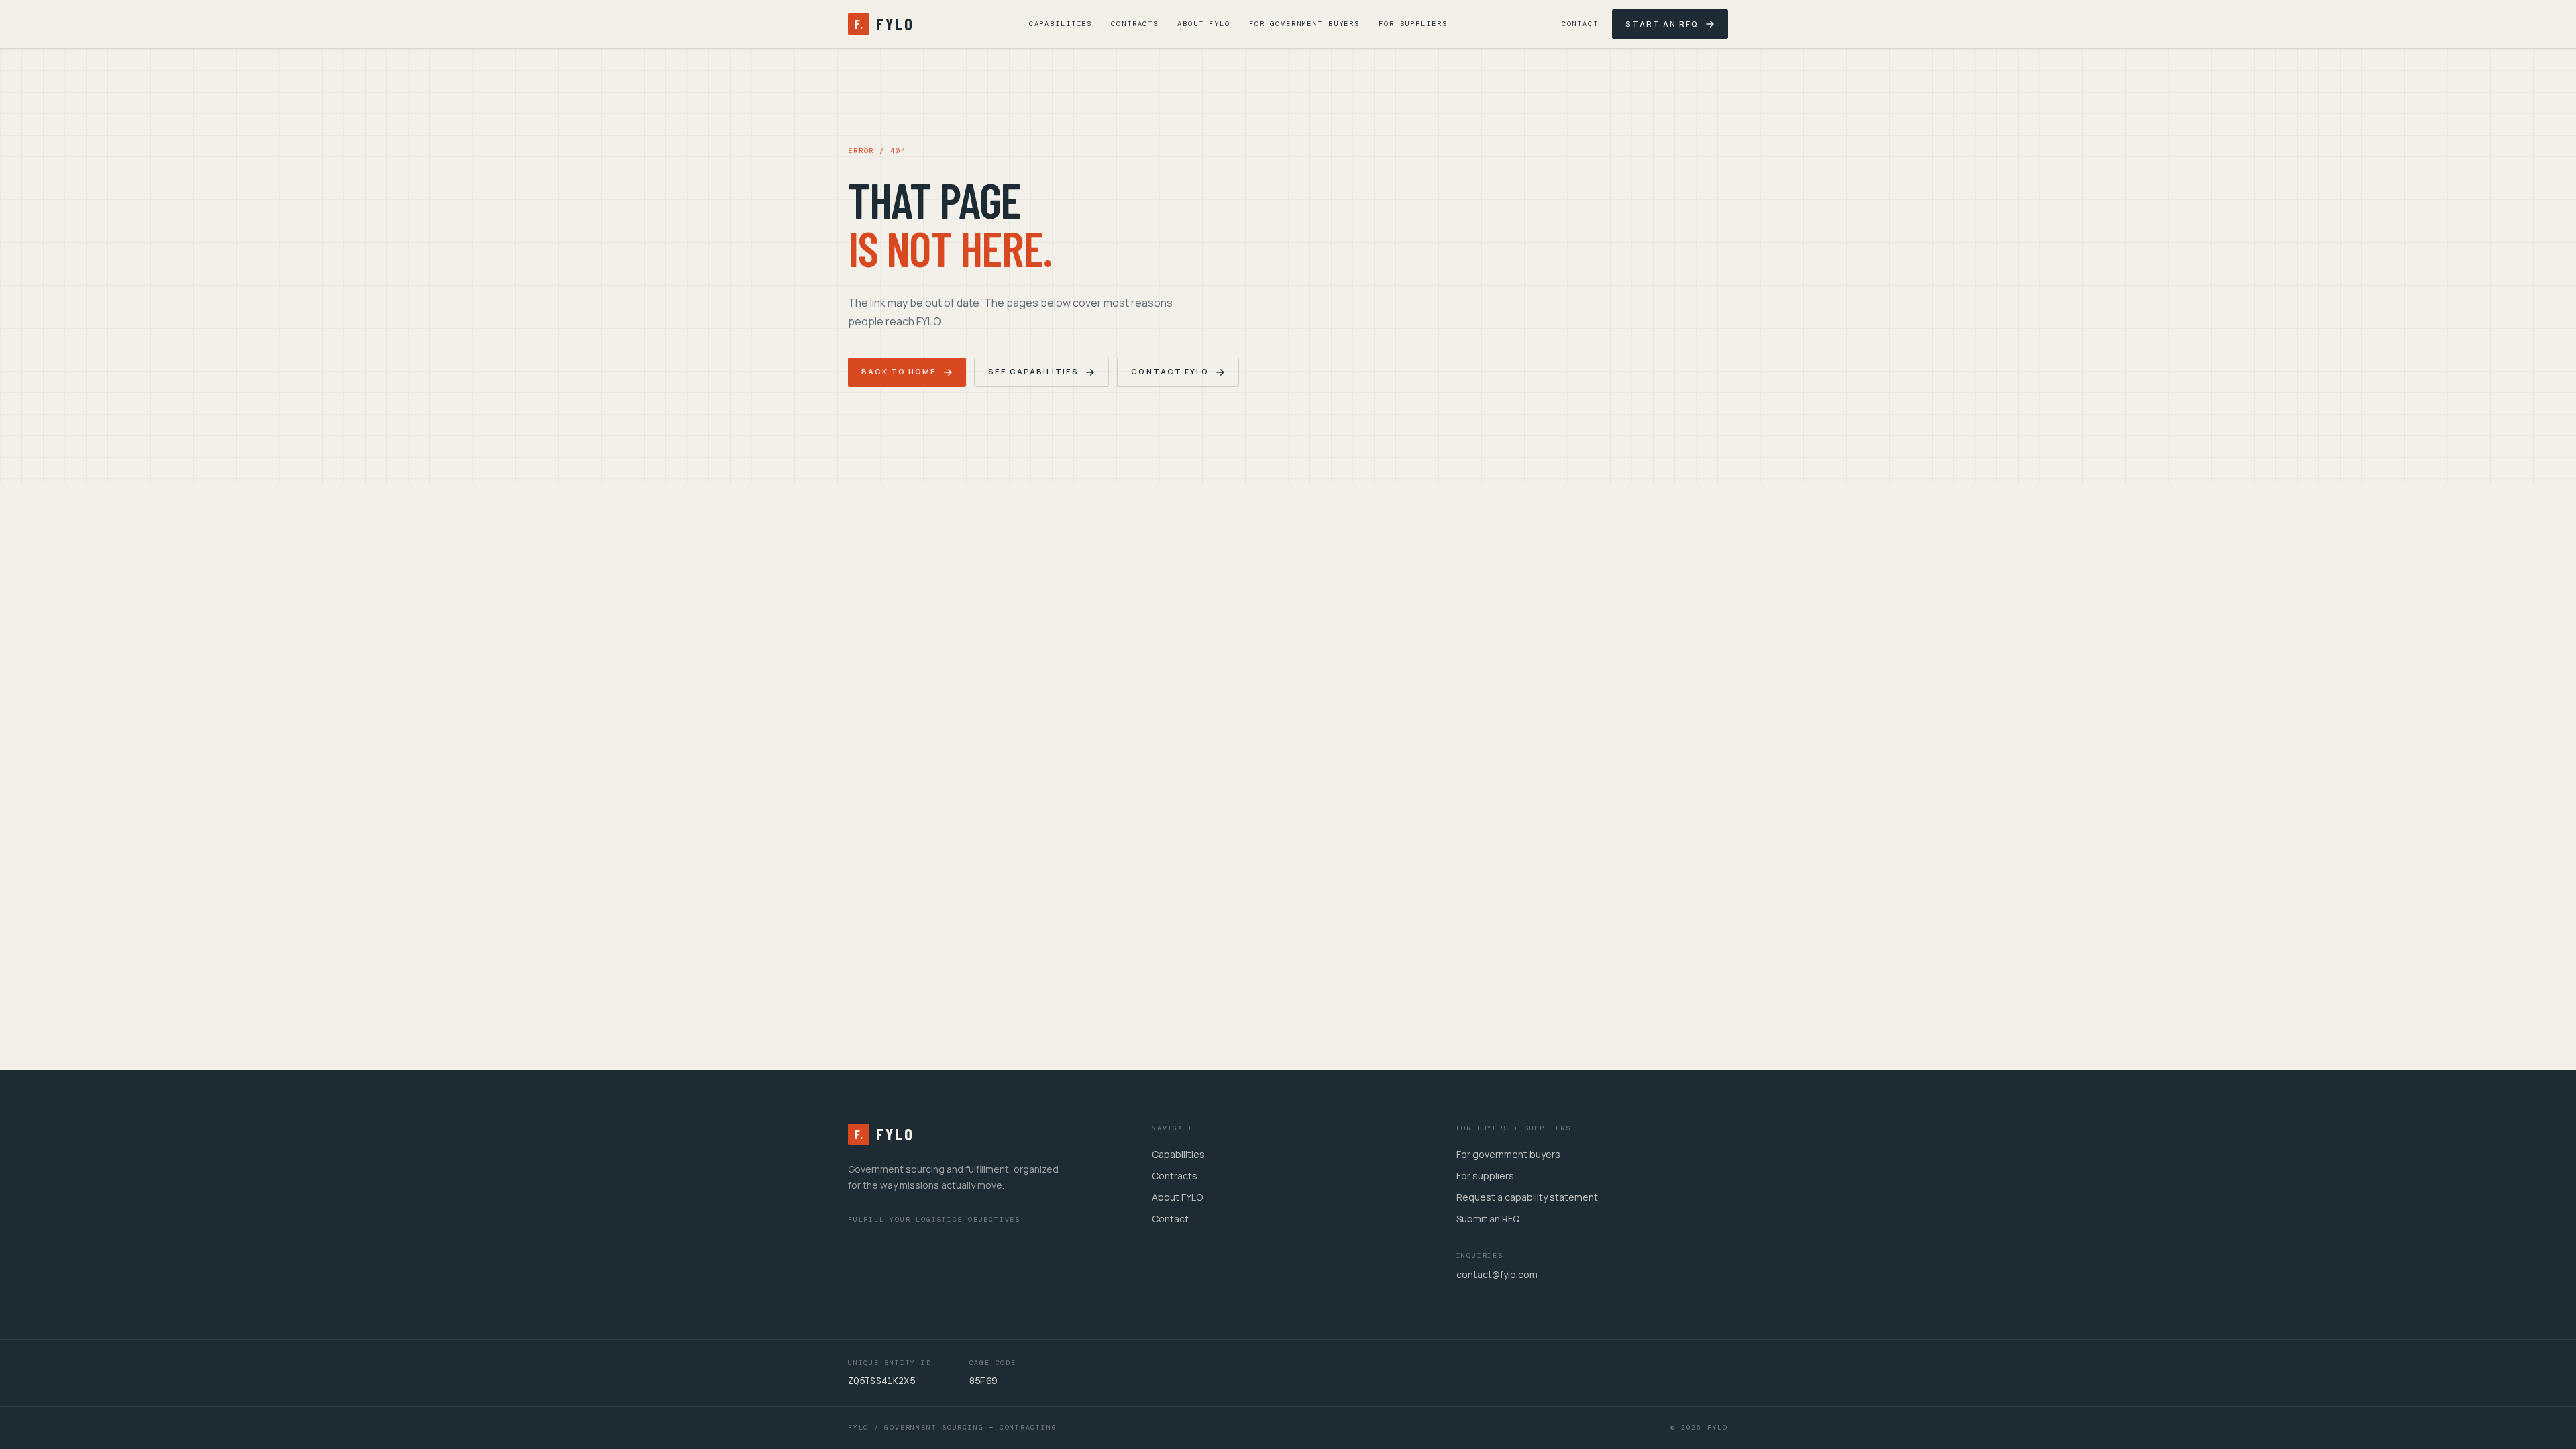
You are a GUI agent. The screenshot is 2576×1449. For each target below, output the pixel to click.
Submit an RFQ (1488, 1219)
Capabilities (1061, 24)
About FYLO (1204, 24)
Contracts (1135, 24)
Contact (1580, 24)
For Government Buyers (1304, 24)
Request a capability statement (1527, 1197)
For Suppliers (1413, 24)
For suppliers (1485, 1176)
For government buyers (1508, 1154)
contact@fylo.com (1497, 1274)
